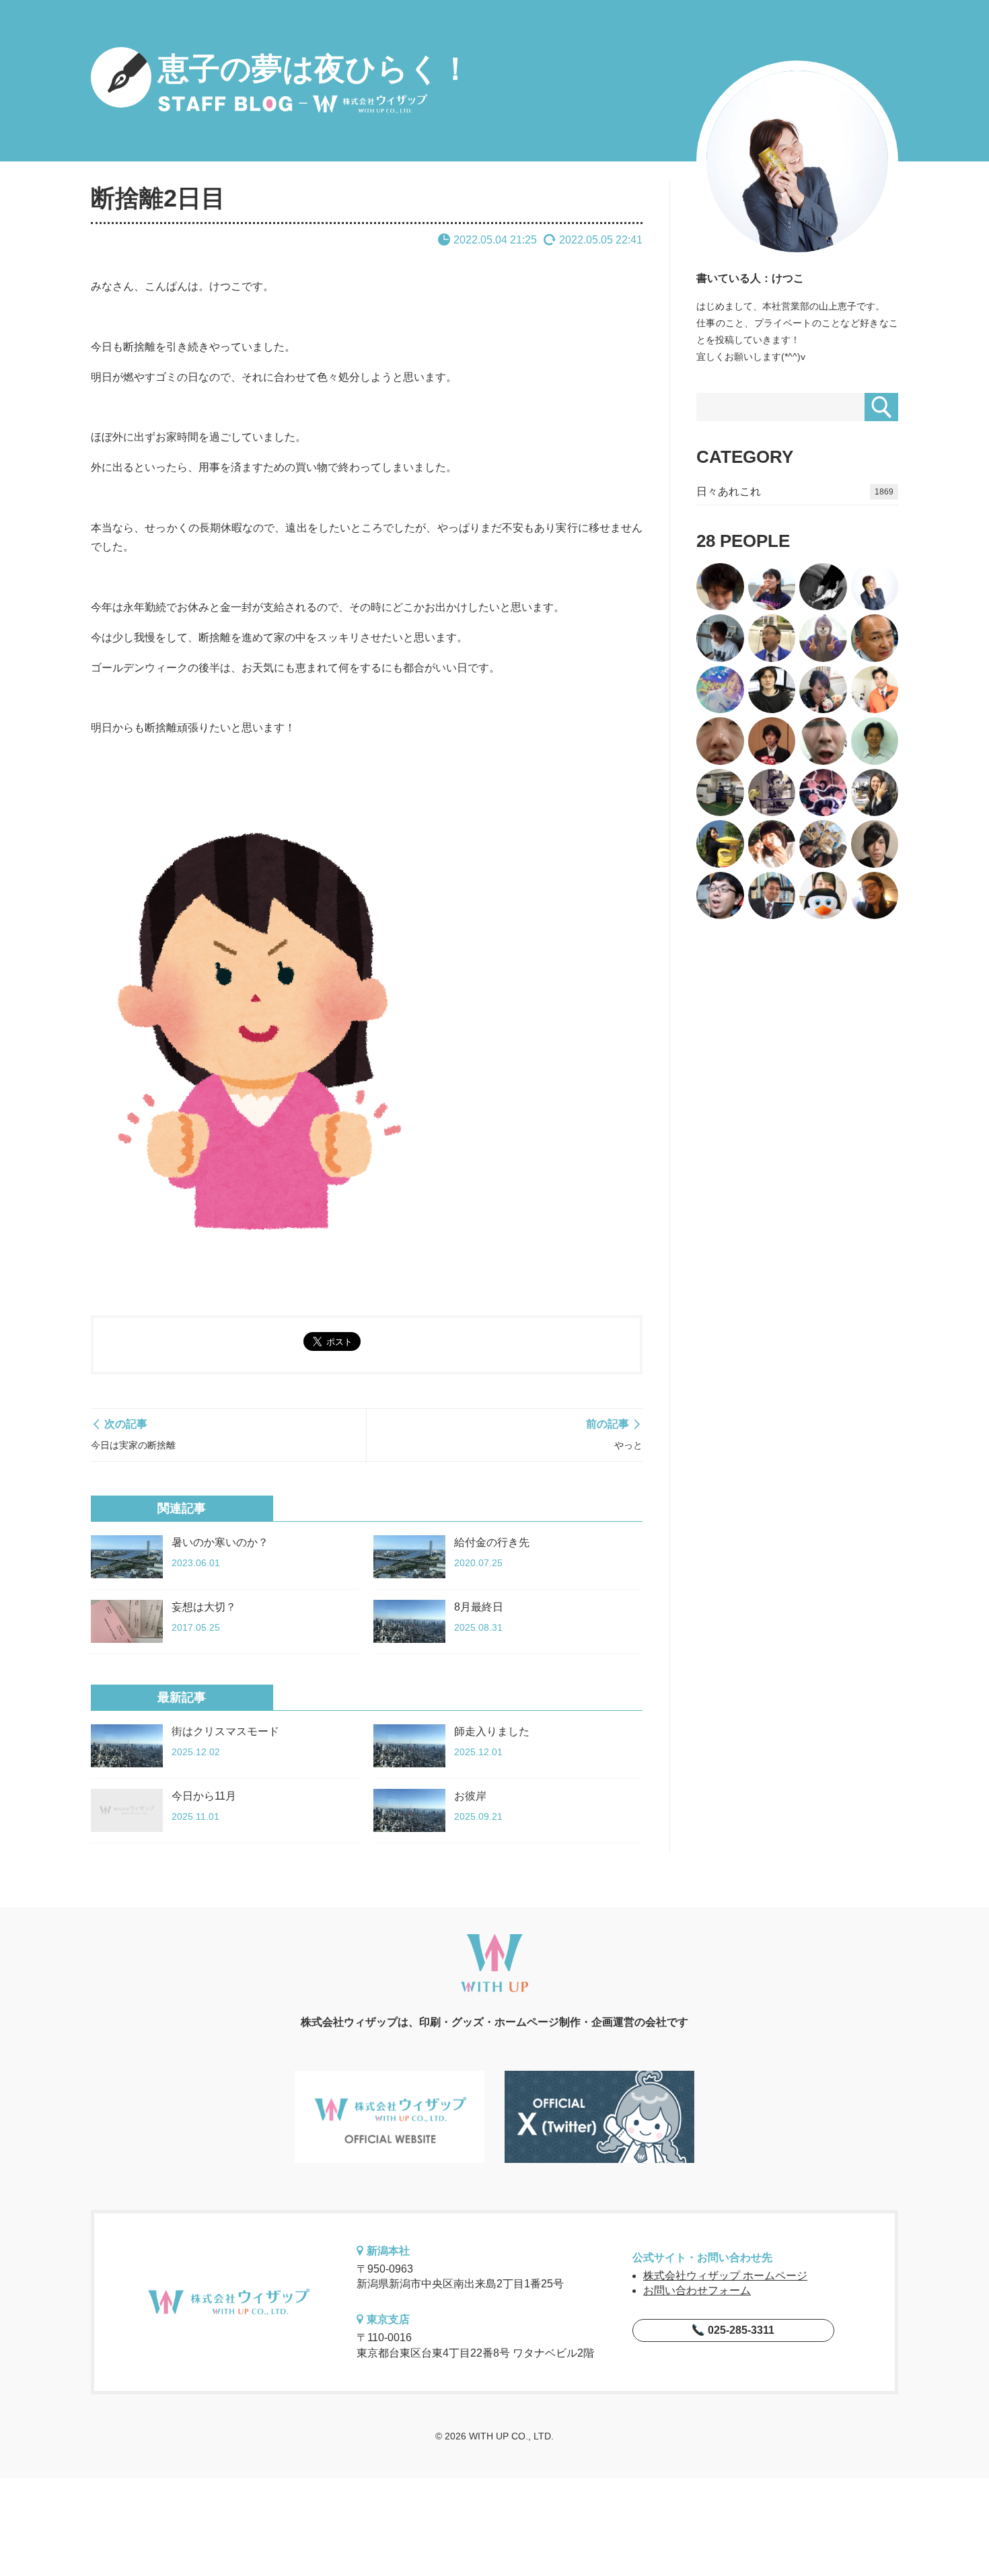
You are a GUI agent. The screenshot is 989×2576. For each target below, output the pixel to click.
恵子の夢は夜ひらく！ (315, 69)
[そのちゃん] (772, 638)
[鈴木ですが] (720, 844)
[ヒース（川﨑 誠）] (772, 690)
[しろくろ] (823, 587)
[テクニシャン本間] (720, 587)
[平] (823, 690)
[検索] (881, 407)
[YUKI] (720, 793)
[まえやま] (772, 844)
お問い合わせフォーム (697, 2290)
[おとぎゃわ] (720, 690)
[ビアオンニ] (823, 793)
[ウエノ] (823, 741)
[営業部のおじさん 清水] (772, 896)
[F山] (772, 741)
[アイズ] (720, 741)
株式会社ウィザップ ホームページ (725, 2276)
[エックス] (875, 741)
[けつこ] (875, 587)
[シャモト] (823, 896)
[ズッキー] (875, 844)
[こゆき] (823, 844)
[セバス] (823, 638)
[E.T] (772, 793)
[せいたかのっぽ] (875, 896)
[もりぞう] (720, 896)
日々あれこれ (795, 491)
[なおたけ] (875, 690)
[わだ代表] (875, 793)
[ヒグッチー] (720, 638)
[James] (875, 638)
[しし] (772, 587)
